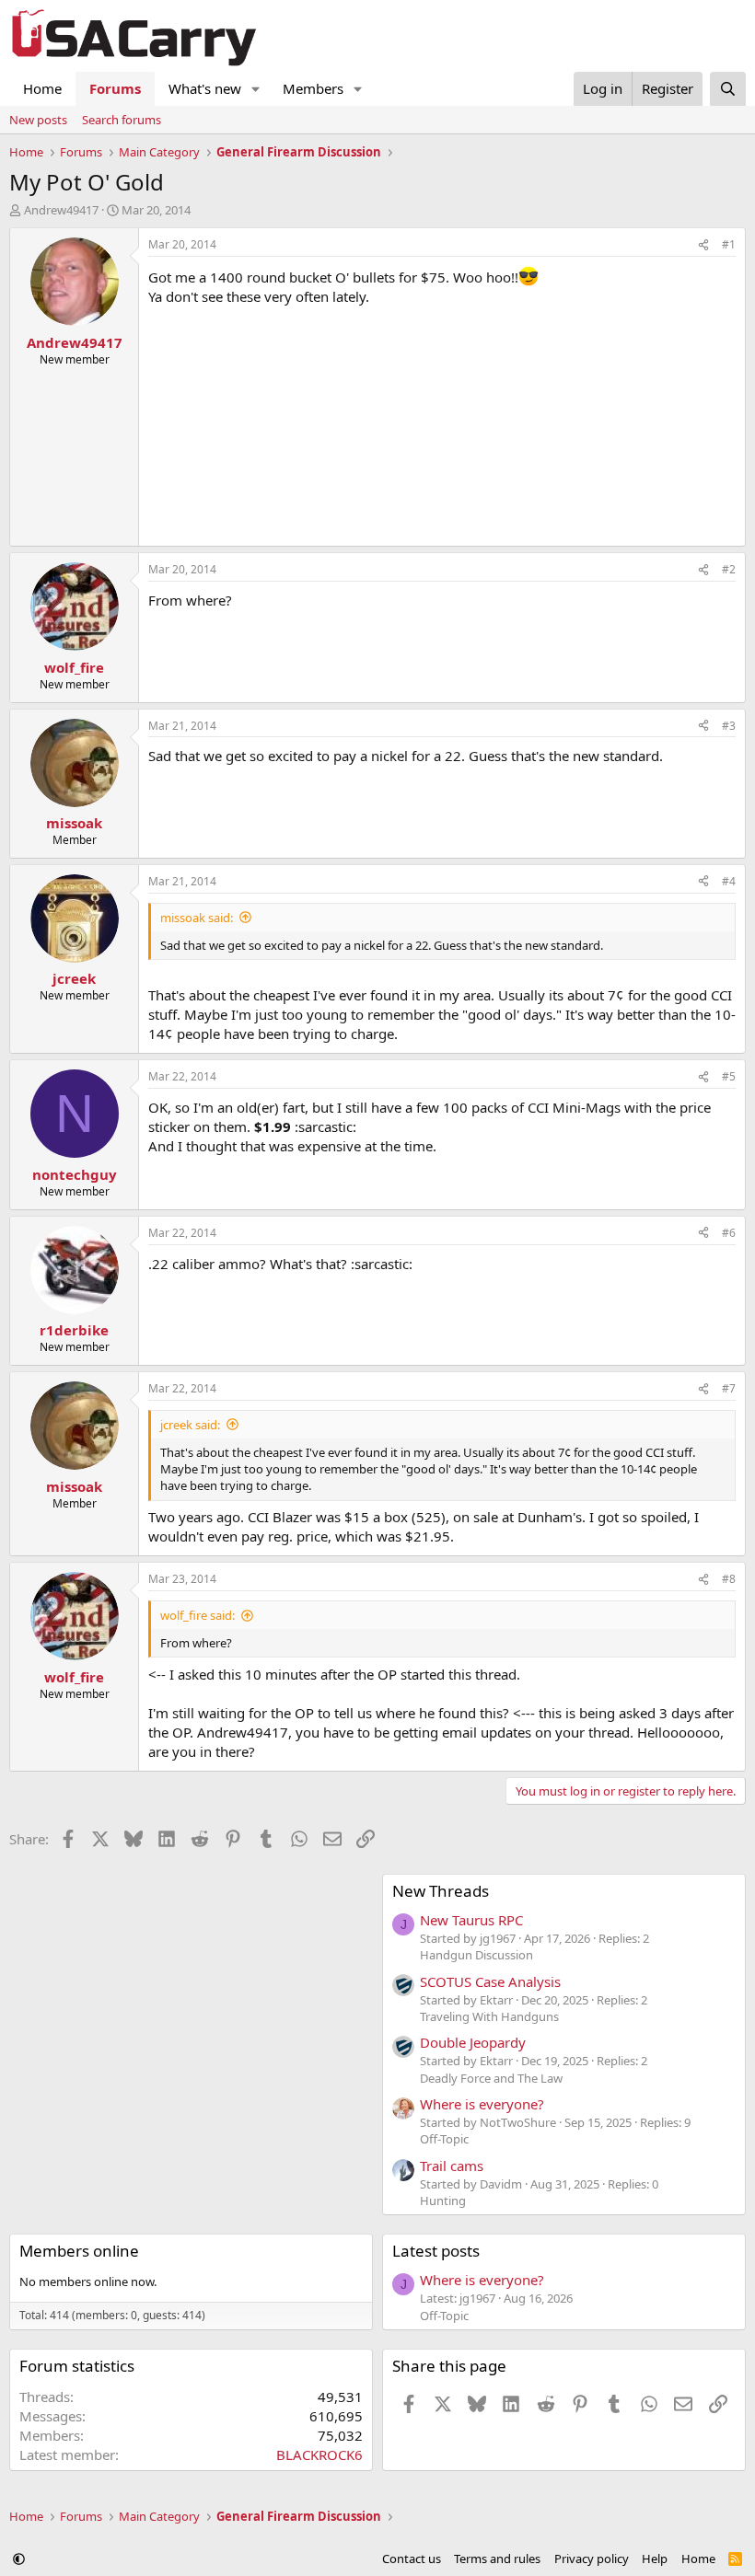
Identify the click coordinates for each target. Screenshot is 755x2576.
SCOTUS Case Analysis (490, 1981)
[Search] (728, 89)
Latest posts (436, 2251)
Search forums (122, 120)
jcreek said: (190, 1425)
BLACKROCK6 (319, 2455)
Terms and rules (497, 2559)
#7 (729, 1388)
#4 (729, 881)
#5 (729, 1076)
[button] (256, 89)
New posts (38, 120)
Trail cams (452, 2166)
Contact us (412, 2559)
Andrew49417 (61, 210)
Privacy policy (592, 2559)
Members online (79, 2251)
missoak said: (197, 918)
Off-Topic (444, 2139)
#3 (729, 726)
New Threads (441, 1891)
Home (42, 88)
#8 (729, 1579)
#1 (729, 244)
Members (313, 88)
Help (655, 2559)
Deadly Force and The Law (491, 2078)
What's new (205, 88)
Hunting (443, 2201)
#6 (729, 1233)
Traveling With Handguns (489, 2016)
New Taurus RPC (471, 1920)
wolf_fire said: (197, 1615)
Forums (115, 88)
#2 (729, 569)
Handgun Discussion (476, 1955)
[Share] (703, 245)
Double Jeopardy (473, 2042)
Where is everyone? (482, 2104)
